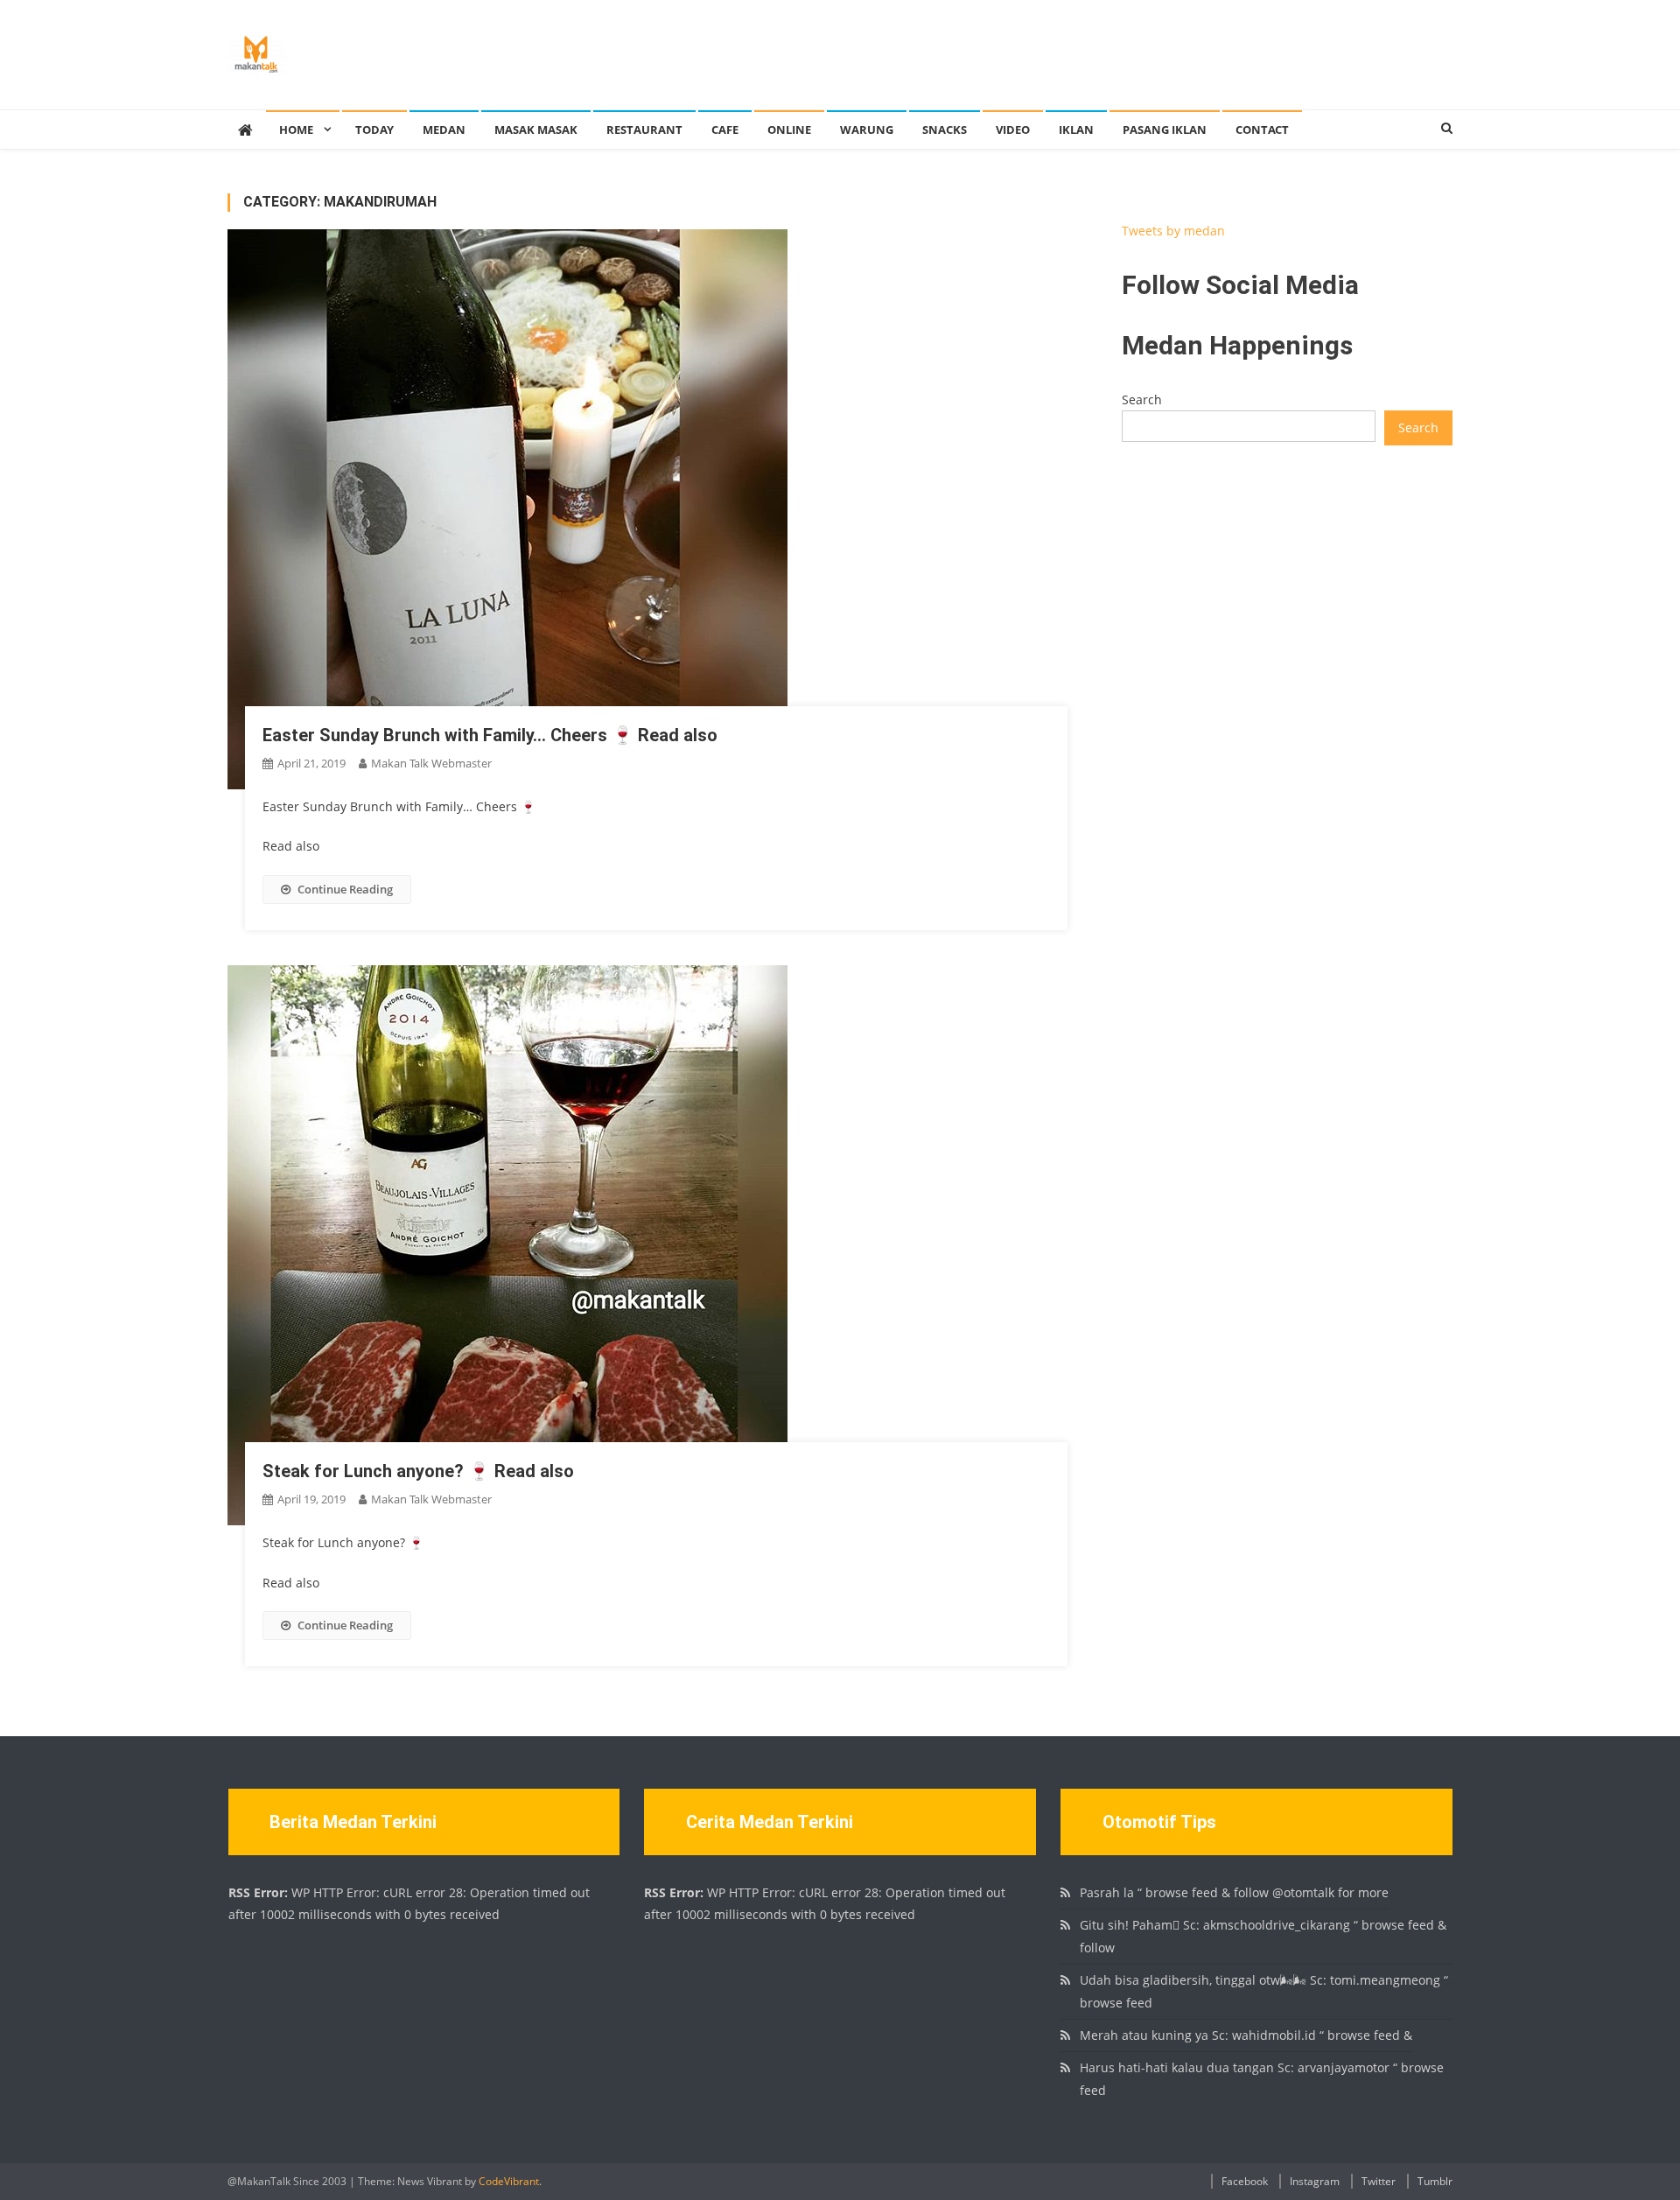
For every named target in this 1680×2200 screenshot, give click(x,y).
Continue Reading (345, 889)
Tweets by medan (1173, 231)
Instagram (1315, 2181)
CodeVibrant (509, 2181)
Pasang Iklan (1165, 130)
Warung (867, 130)
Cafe (725, 130)
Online (789, 130)
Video (1013, 130)
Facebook (1245, 2181)
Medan (444, 130)
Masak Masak (536, 130)
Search (1142, 399)
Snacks (945, 130)
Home (296, 130)
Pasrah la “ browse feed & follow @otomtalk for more (1234, 1892)
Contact (1262, 130)
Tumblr (1435, 2181)
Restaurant (644, 130)
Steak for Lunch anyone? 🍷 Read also (418, 1471)
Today (374, 130)
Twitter (1379, 2181)
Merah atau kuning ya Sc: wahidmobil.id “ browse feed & (1246, 2035)
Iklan (1076, 130)
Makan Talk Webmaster (431, 763)
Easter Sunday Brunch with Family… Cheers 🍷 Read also (490, 735)
